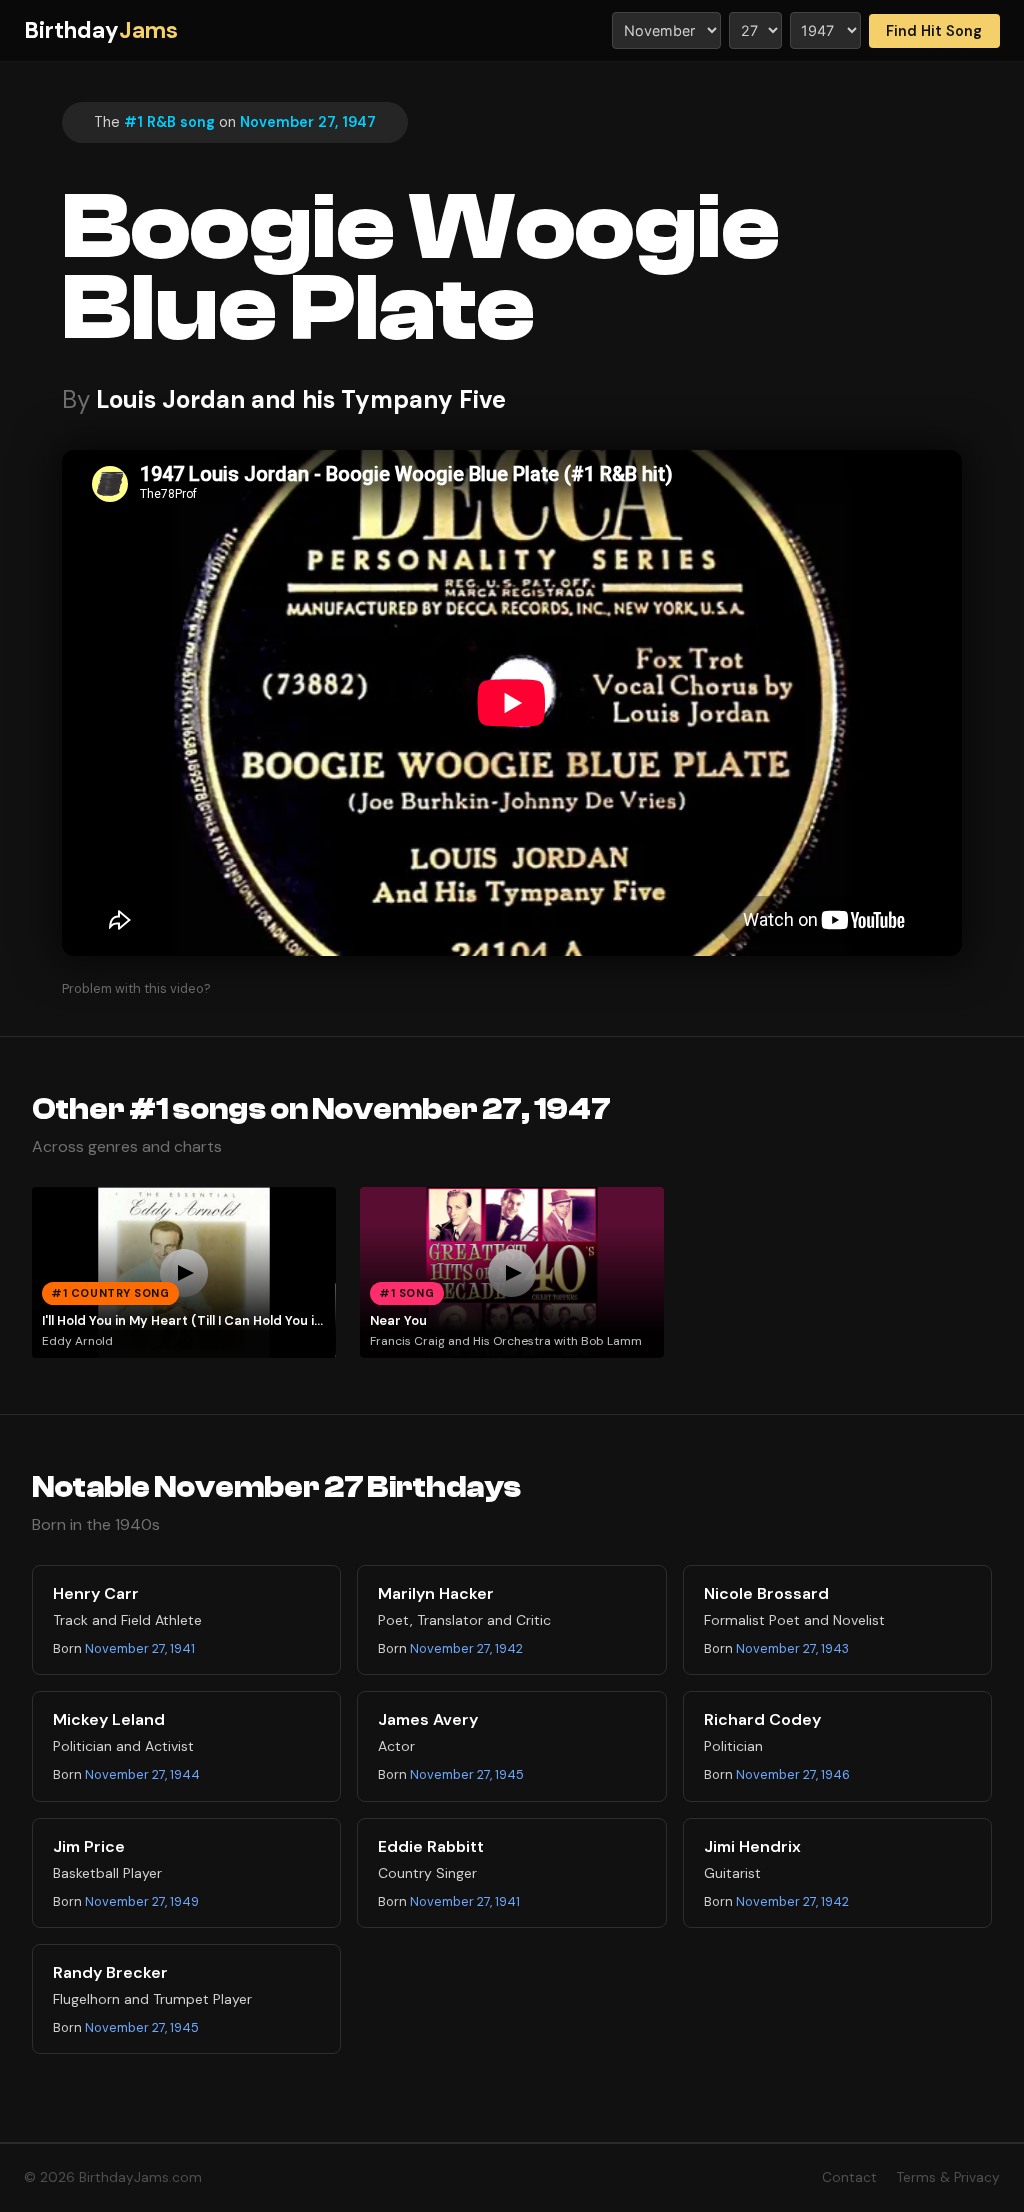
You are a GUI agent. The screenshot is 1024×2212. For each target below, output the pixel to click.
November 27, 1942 (466, 1648)
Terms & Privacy (948, 2177)
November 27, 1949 (142, 1901)
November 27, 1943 (792, 1648)
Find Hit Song (934, 31)
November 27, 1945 (467, 1774)
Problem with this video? (136, 988)
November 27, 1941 (140, 1648)
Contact (849, 2177)
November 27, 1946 (793, 1774)
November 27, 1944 (142, 1774)
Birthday (101, 30)
